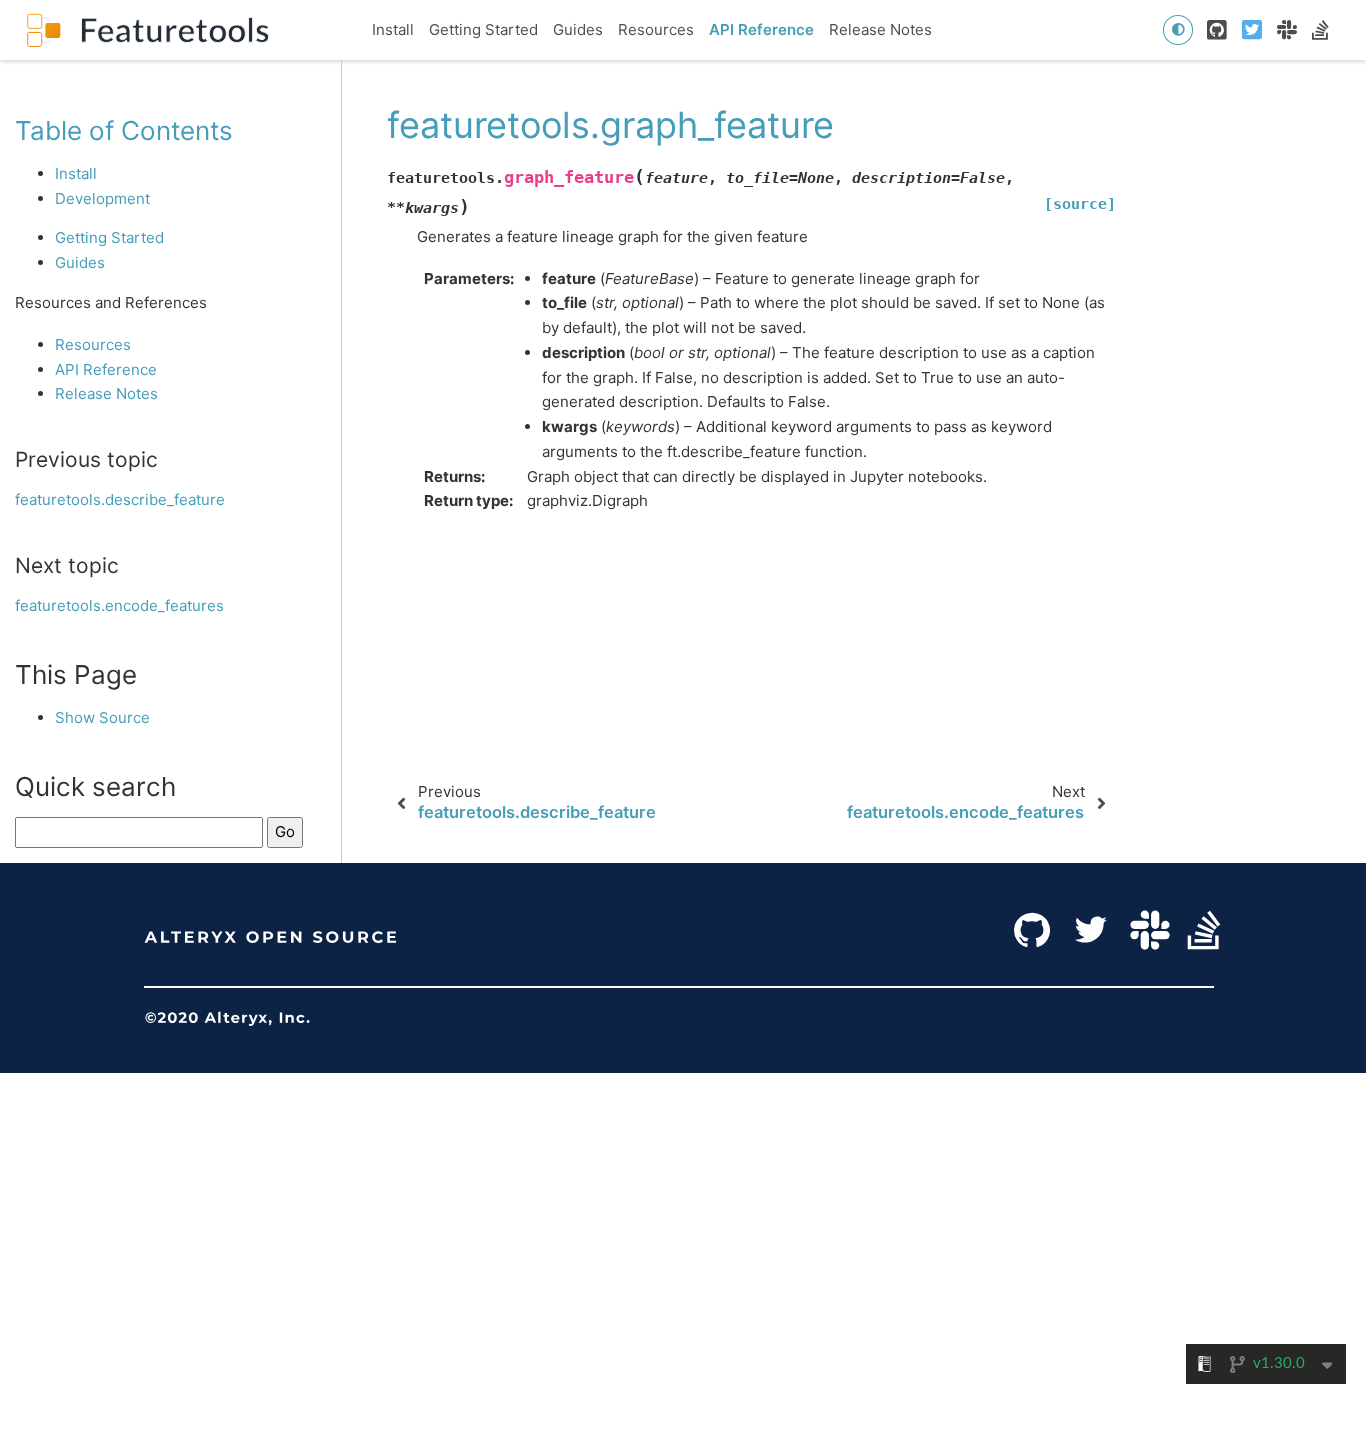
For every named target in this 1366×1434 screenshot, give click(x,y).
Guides (578, 29)
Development (102, 198)
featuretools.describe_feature (120, 499)
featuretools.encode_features (119, 605)
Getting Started (483, 29)
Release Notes (880, 29)
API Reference (761, 29)
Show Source (102, 717)
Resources (656, 29)
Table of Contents (124, 130)
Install (393, 29)
